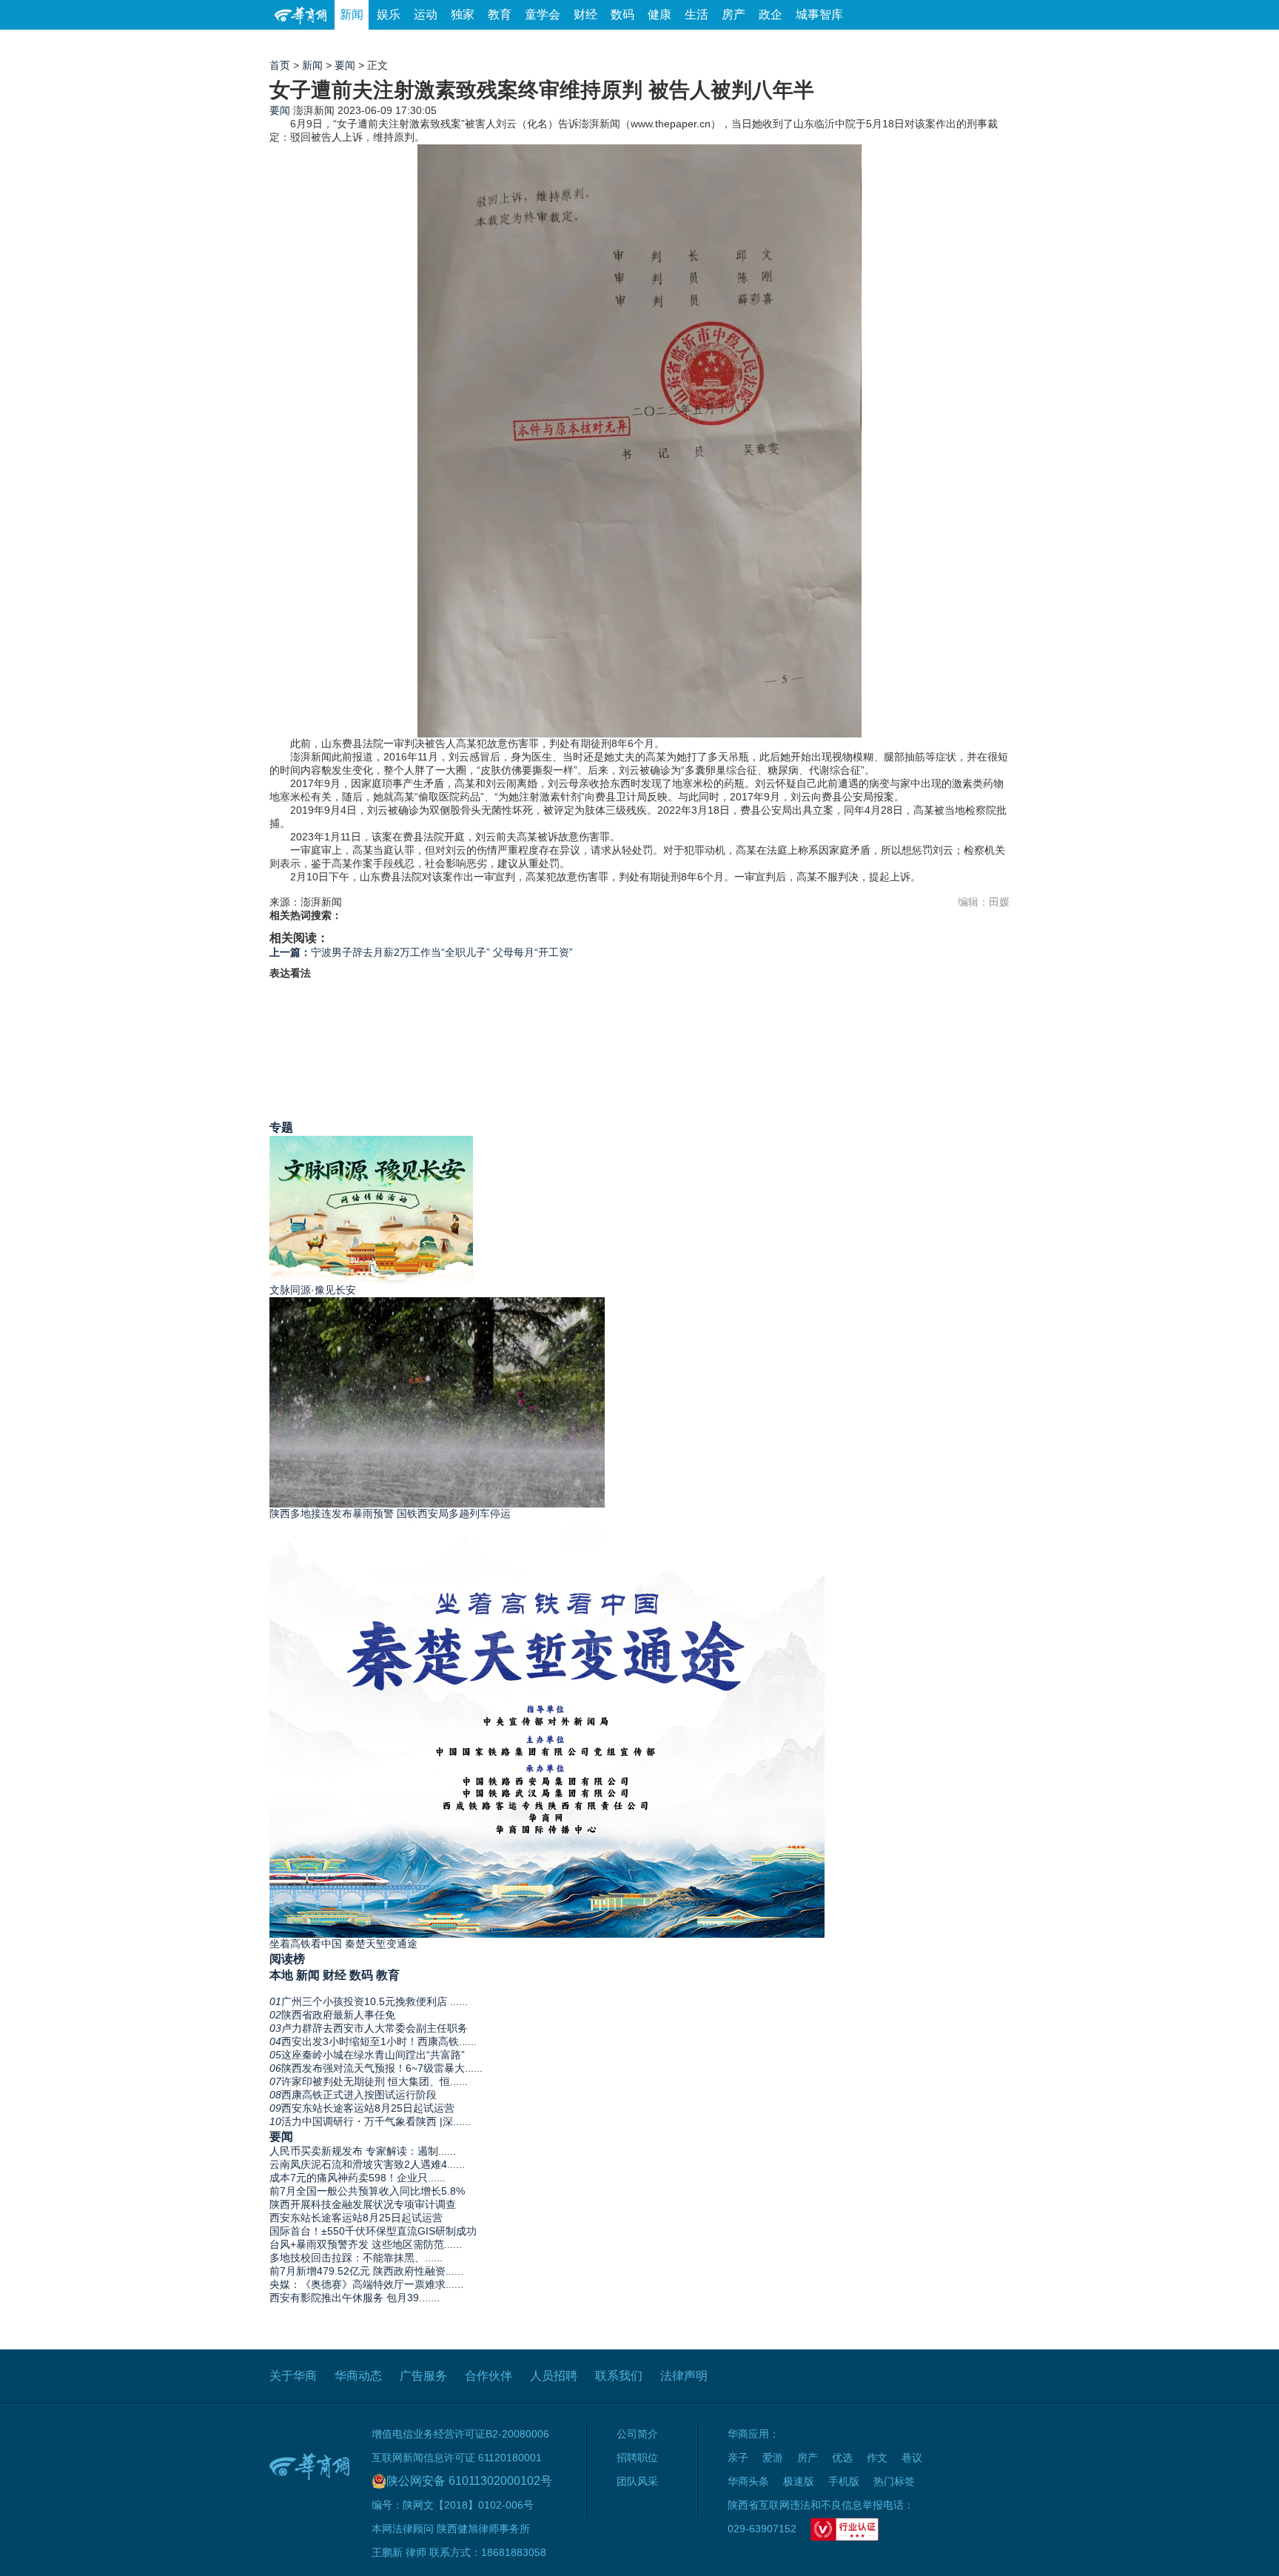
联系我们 (619, 2376)
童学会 (543, 14)
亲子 (738, 2458)
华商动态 (358, 2376)
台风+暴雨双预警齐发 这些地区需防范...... (366, 2244)
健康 (659, 14)
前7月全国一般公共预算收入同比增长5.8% (367, 2191)
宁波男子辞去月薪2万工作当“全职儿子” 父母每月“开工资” (421, 952)
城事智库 (819, 14)
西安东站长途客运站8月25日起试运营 (356, 2218)
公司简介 (637, 2434)
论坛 (833, 44)
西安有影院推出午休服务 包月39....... (355, 2298)
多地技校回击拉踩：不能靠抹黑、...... (356, 2258)
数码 (622, 14)
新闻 (352, 14)
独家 (463, 14)
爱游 (956, 44)
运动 (426, 14)
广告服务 (423, 2376)
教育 (500, 14)
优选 (993, 44)
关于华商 (293, 2376)
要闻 (345, 65)
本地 (281, 1975)
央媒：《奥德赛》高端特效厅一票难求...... (366, 2284)
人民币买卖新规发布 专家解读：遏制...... (363, 2151)
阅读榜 (287, 1958)
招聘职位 (637, 2458)
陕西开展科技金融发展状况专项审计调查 (363, 2204)
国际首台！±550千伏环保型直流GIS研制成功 (373, 2231)
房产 (734, 14)
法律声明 (684, 2376)
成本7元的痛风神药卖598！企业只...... (357, 2178)
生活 (696, 14)
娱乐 (389, 14)
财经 (585, 14)
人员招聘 (554, 2376)
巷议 (912, 2458)
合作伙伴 (489, 2376)
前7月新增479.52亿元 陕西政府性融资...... (366, 2271)
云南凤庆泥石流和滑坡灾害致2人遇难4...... (367, 2164)
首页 (280, 65)
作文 (877, 2458)
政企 (771, 14)
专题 (281, 1127)
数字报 (876, 44)
